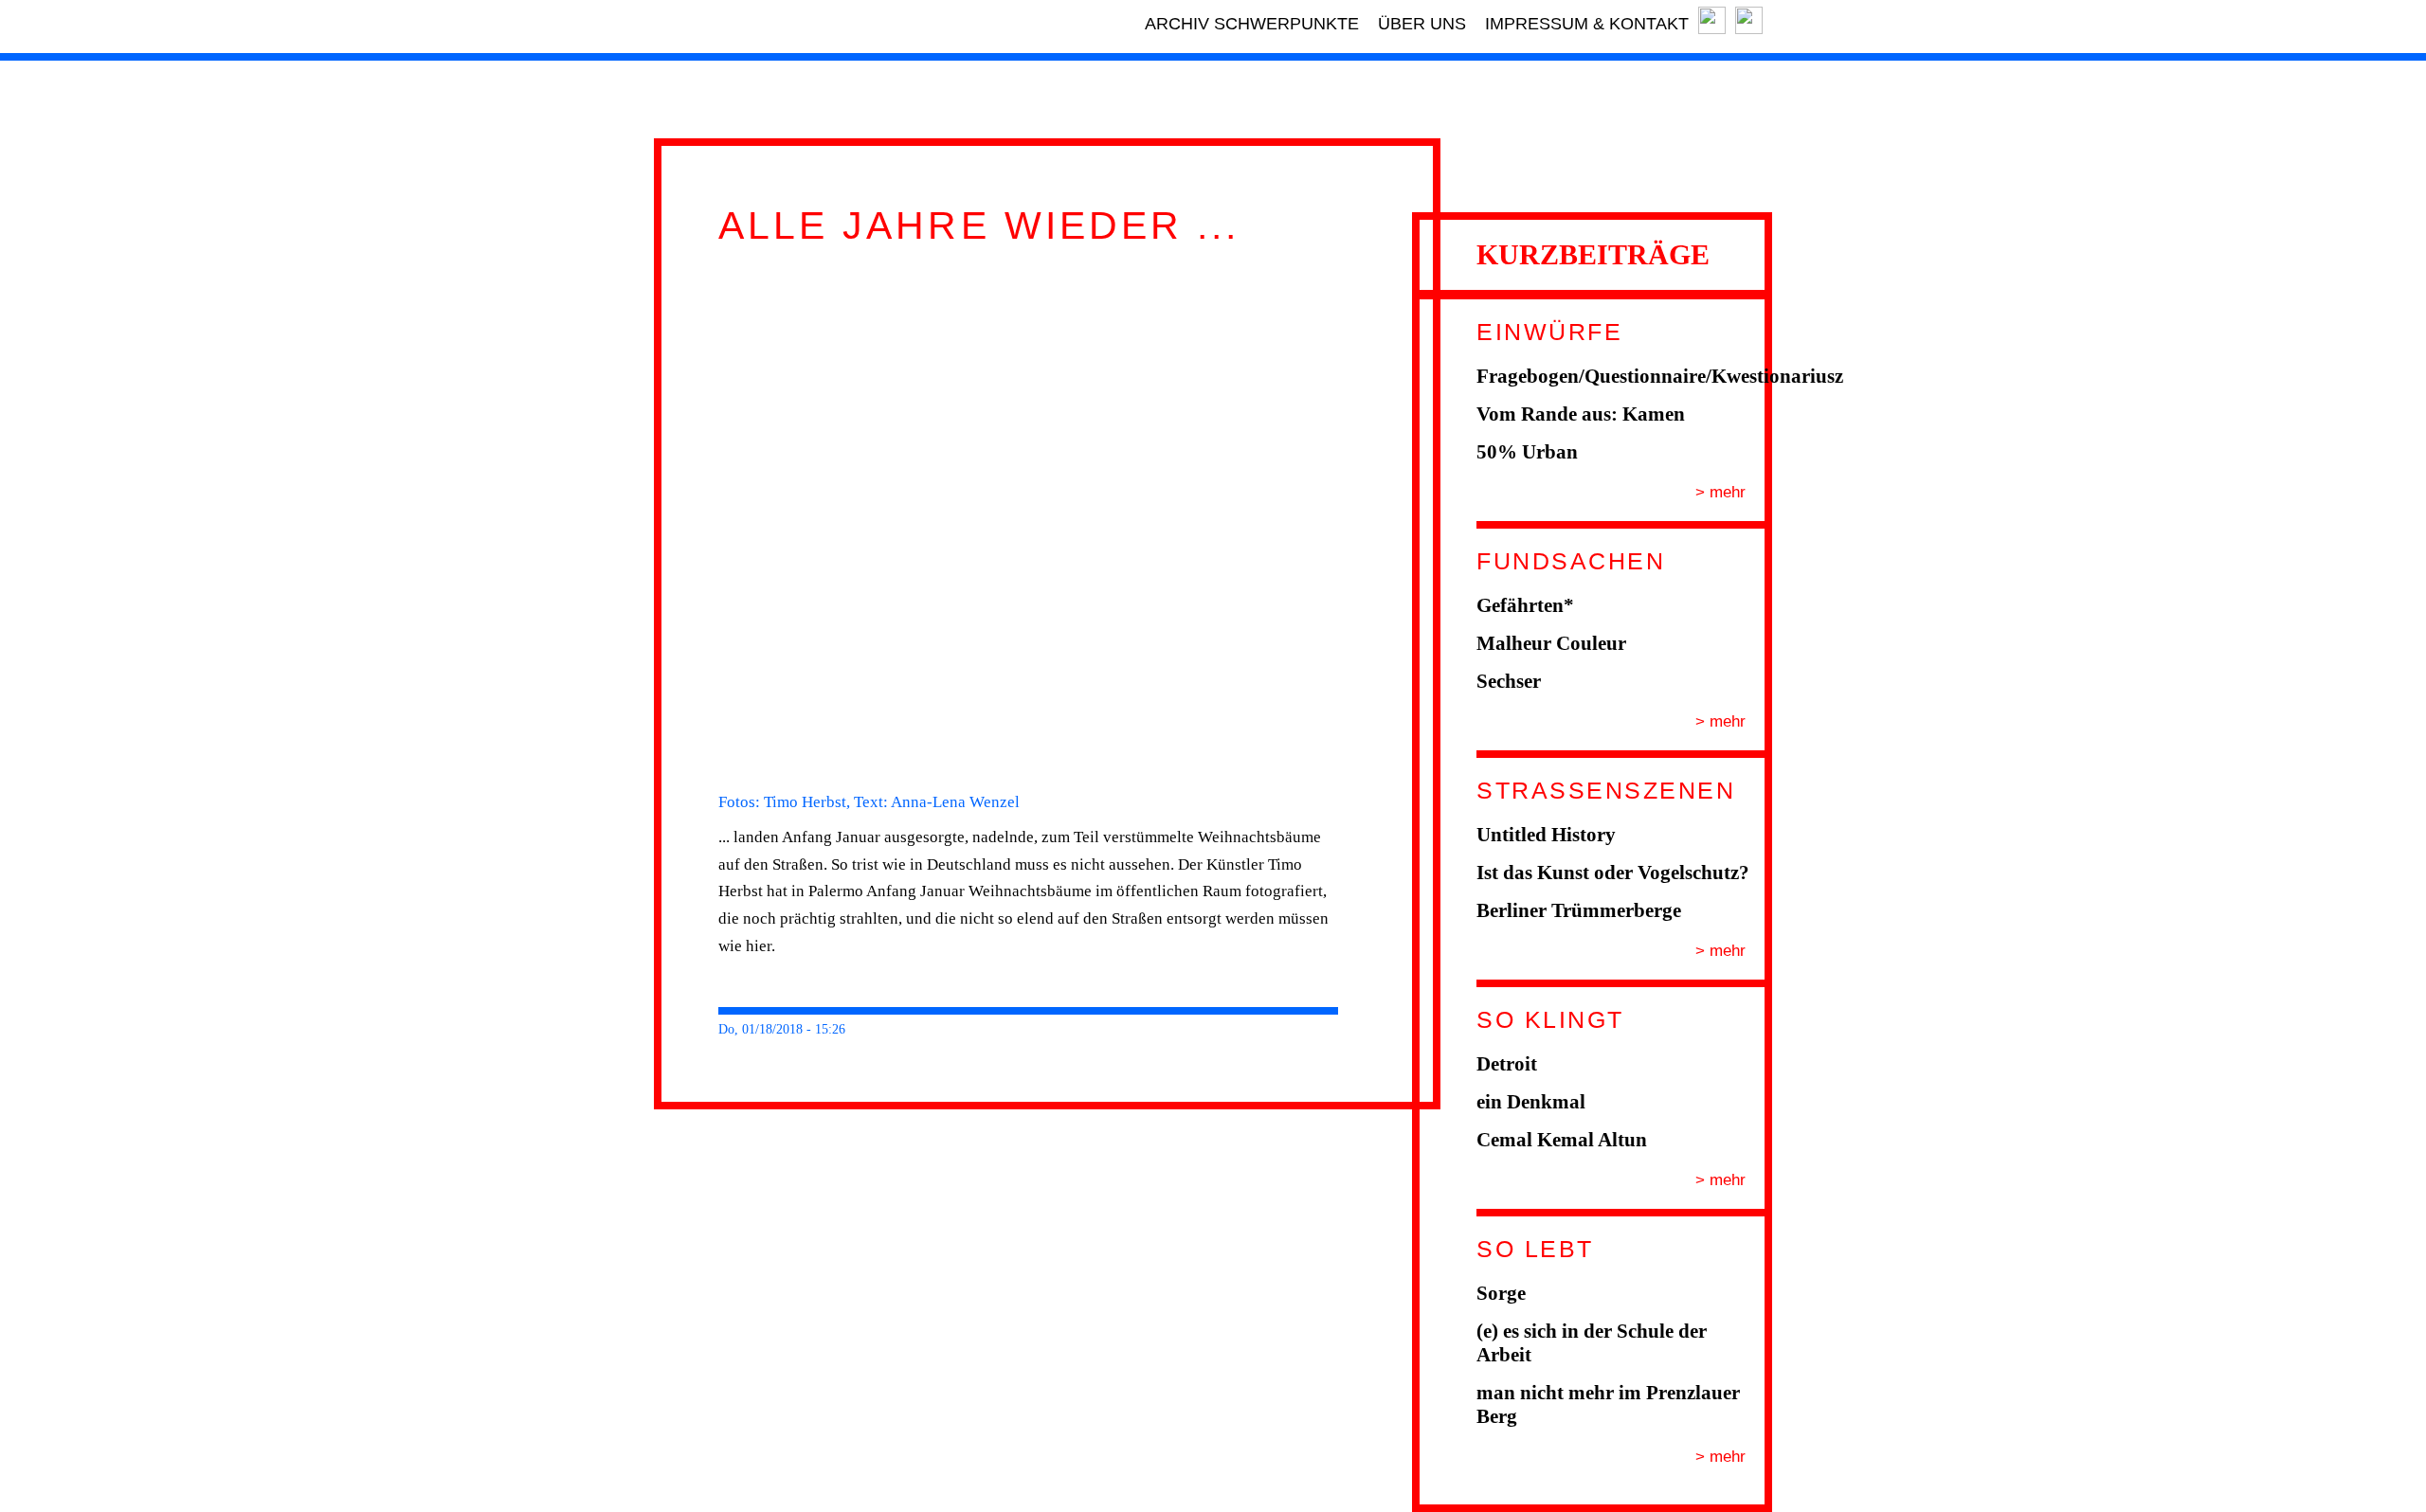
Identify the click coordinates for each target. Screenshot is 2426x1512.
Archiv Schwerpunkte (1252, 24)
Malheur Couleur (1551, 643)
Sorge (1501, 1293)
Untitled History (1546, 835)
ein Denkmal (1531, 1102)
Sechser (1509, 681)
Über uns (1422, 24)
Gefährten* (1525, 605)
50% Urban (1527, 452)
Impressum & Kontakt (1587, 24)
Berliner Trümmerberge (1579, 910)
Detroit (1507, 1064)
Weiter (1363, 519)
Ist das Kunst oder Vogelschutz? (1613, 873)
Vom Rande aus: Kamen (1581, 414)
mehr (1725, 492)
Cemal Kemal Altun (1562, 1140)
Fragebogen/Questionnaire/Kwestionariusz (1660, 376)
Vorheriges (694, 519)
